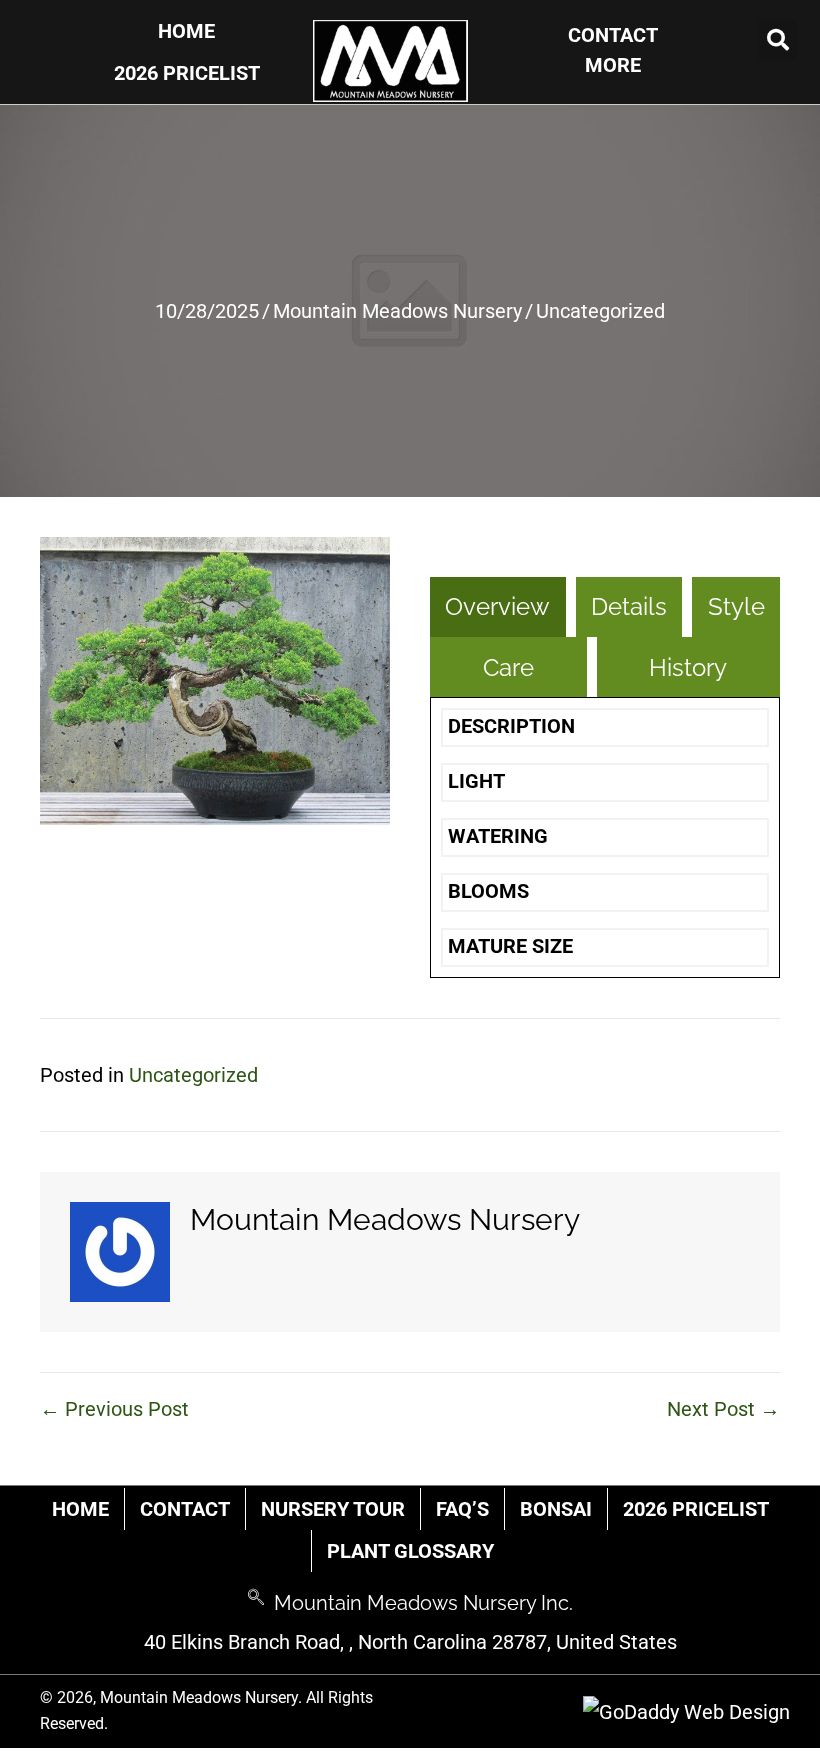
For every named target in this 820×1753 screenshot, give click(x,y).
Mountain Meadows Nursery (397, 311)
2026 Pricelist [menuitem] (696, 1509)
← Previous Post (114, 1409)
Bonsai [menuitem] (556, 1509)
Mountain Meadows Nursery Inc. (423, 1603)
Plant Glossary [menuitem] (410, 1551)
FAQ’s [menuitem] (462, 1509)
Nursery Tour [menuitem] (333, 1509)
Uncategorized (600, 311)
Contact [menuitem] (185, 1509)
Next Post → (723, 1409)
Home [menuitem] (80, 1509)
